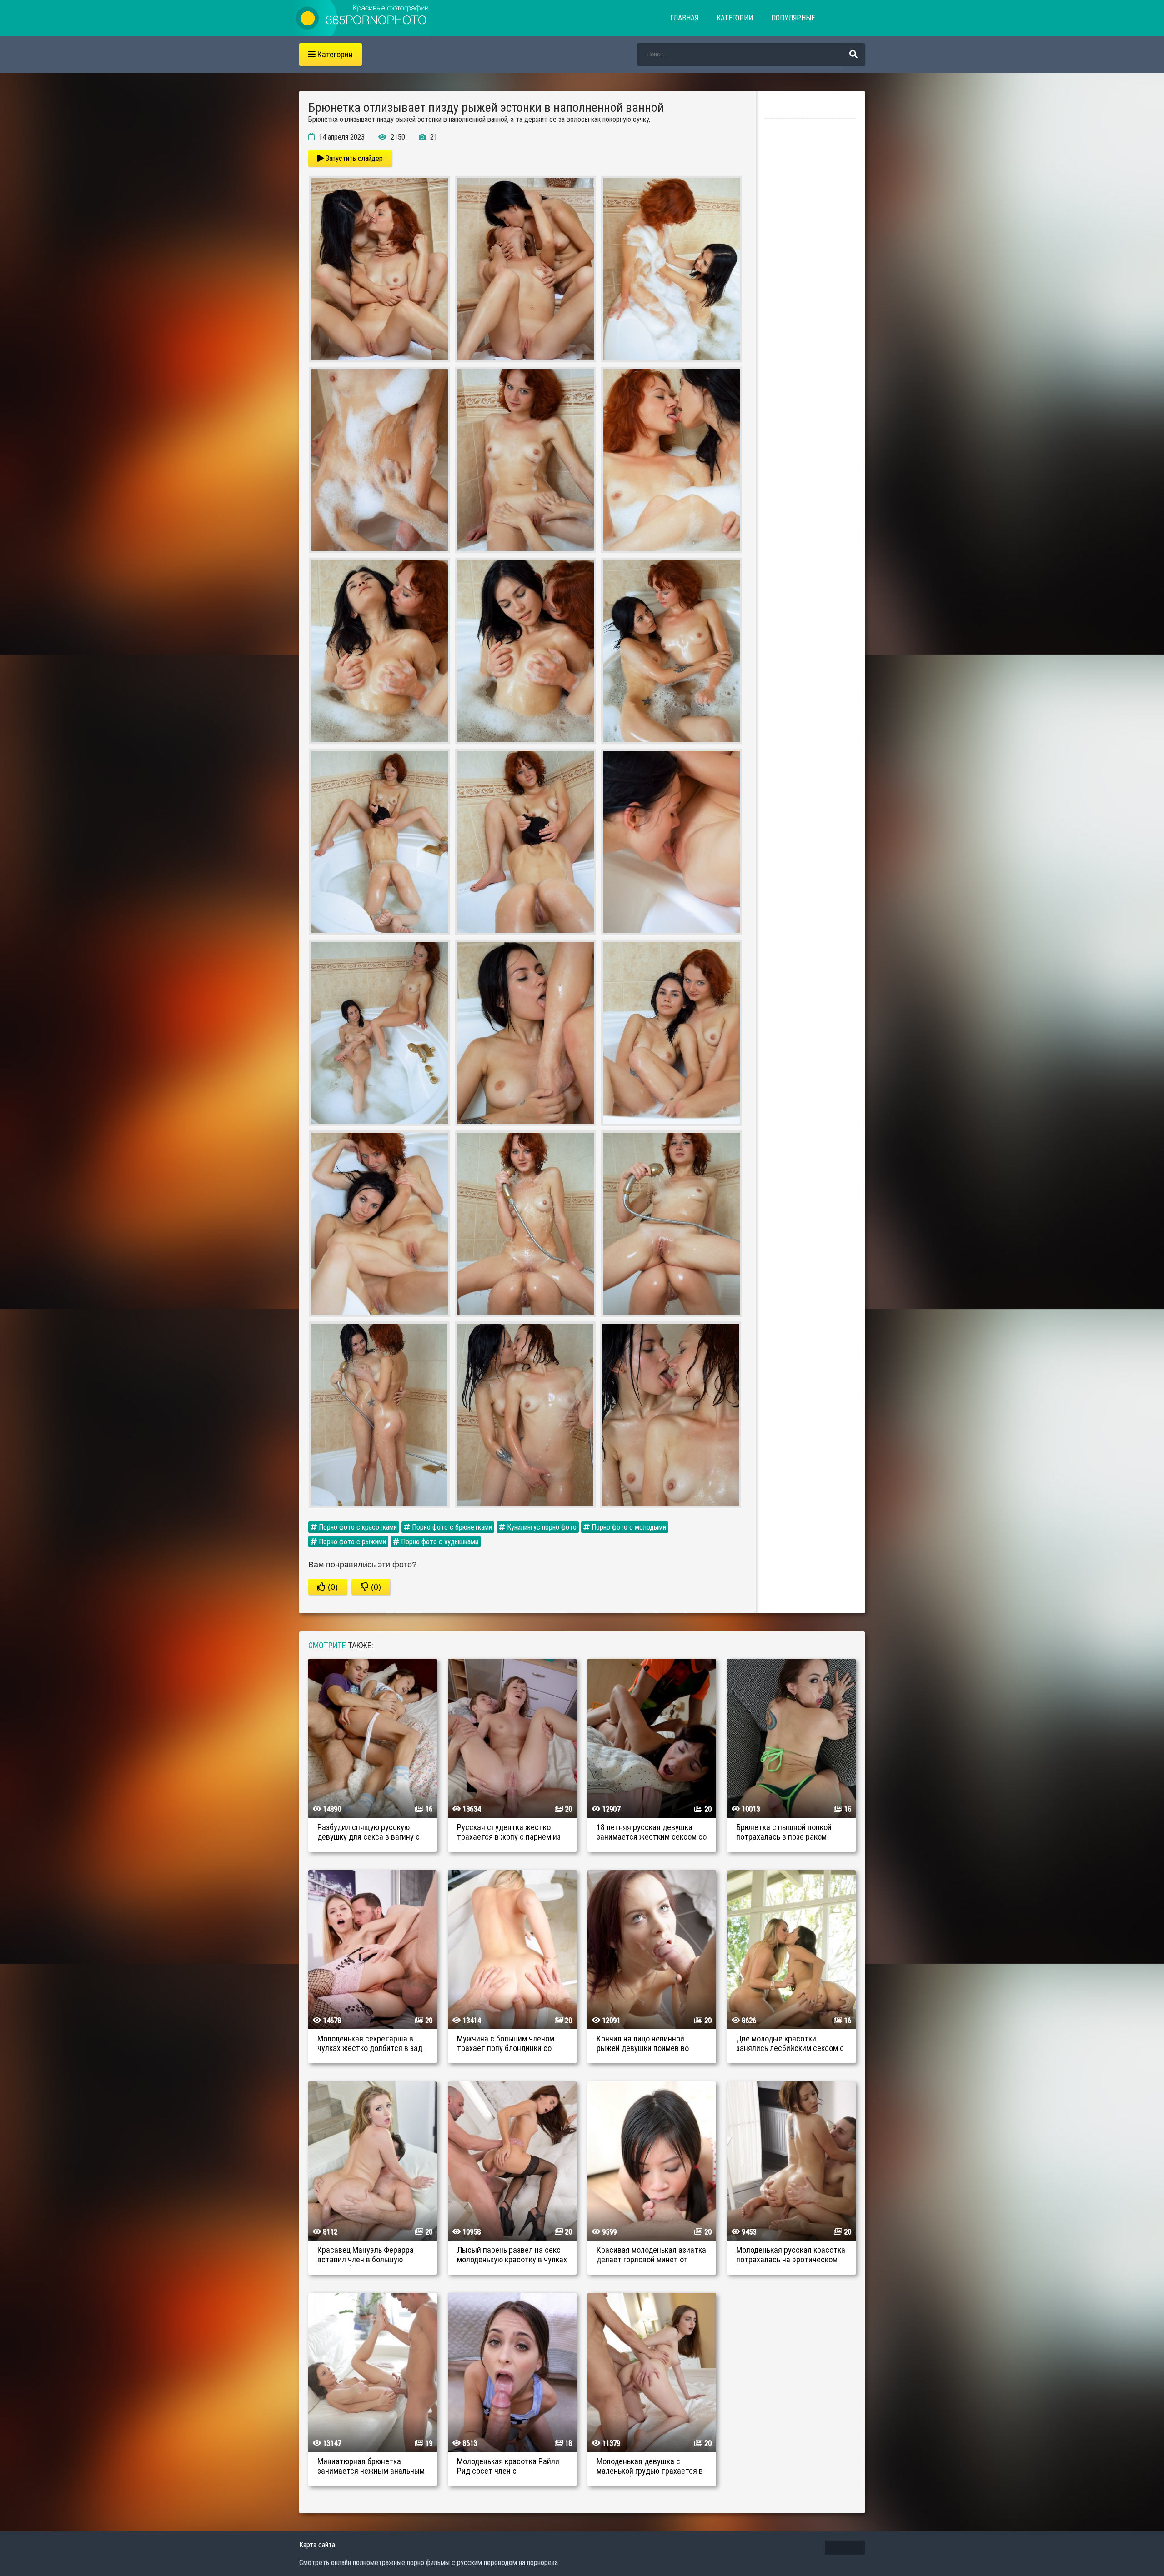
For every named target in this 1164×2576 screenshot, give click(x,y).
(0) (332, 1587)
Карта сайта (317, 2545)
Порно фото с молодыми (628, 1527)
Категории (735, 18)
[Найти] (853, 55)
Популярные (793, 18)
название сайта (363, 18)
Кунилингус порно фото (541, 1527)
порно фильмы (428, 2563)
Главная (684, 18)
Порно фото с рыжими (351, 1542)
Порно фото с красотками (357, 1527)
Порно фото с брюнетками (451, 1527)
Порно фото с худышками (439, 1542)
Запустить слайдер (353, 158)
